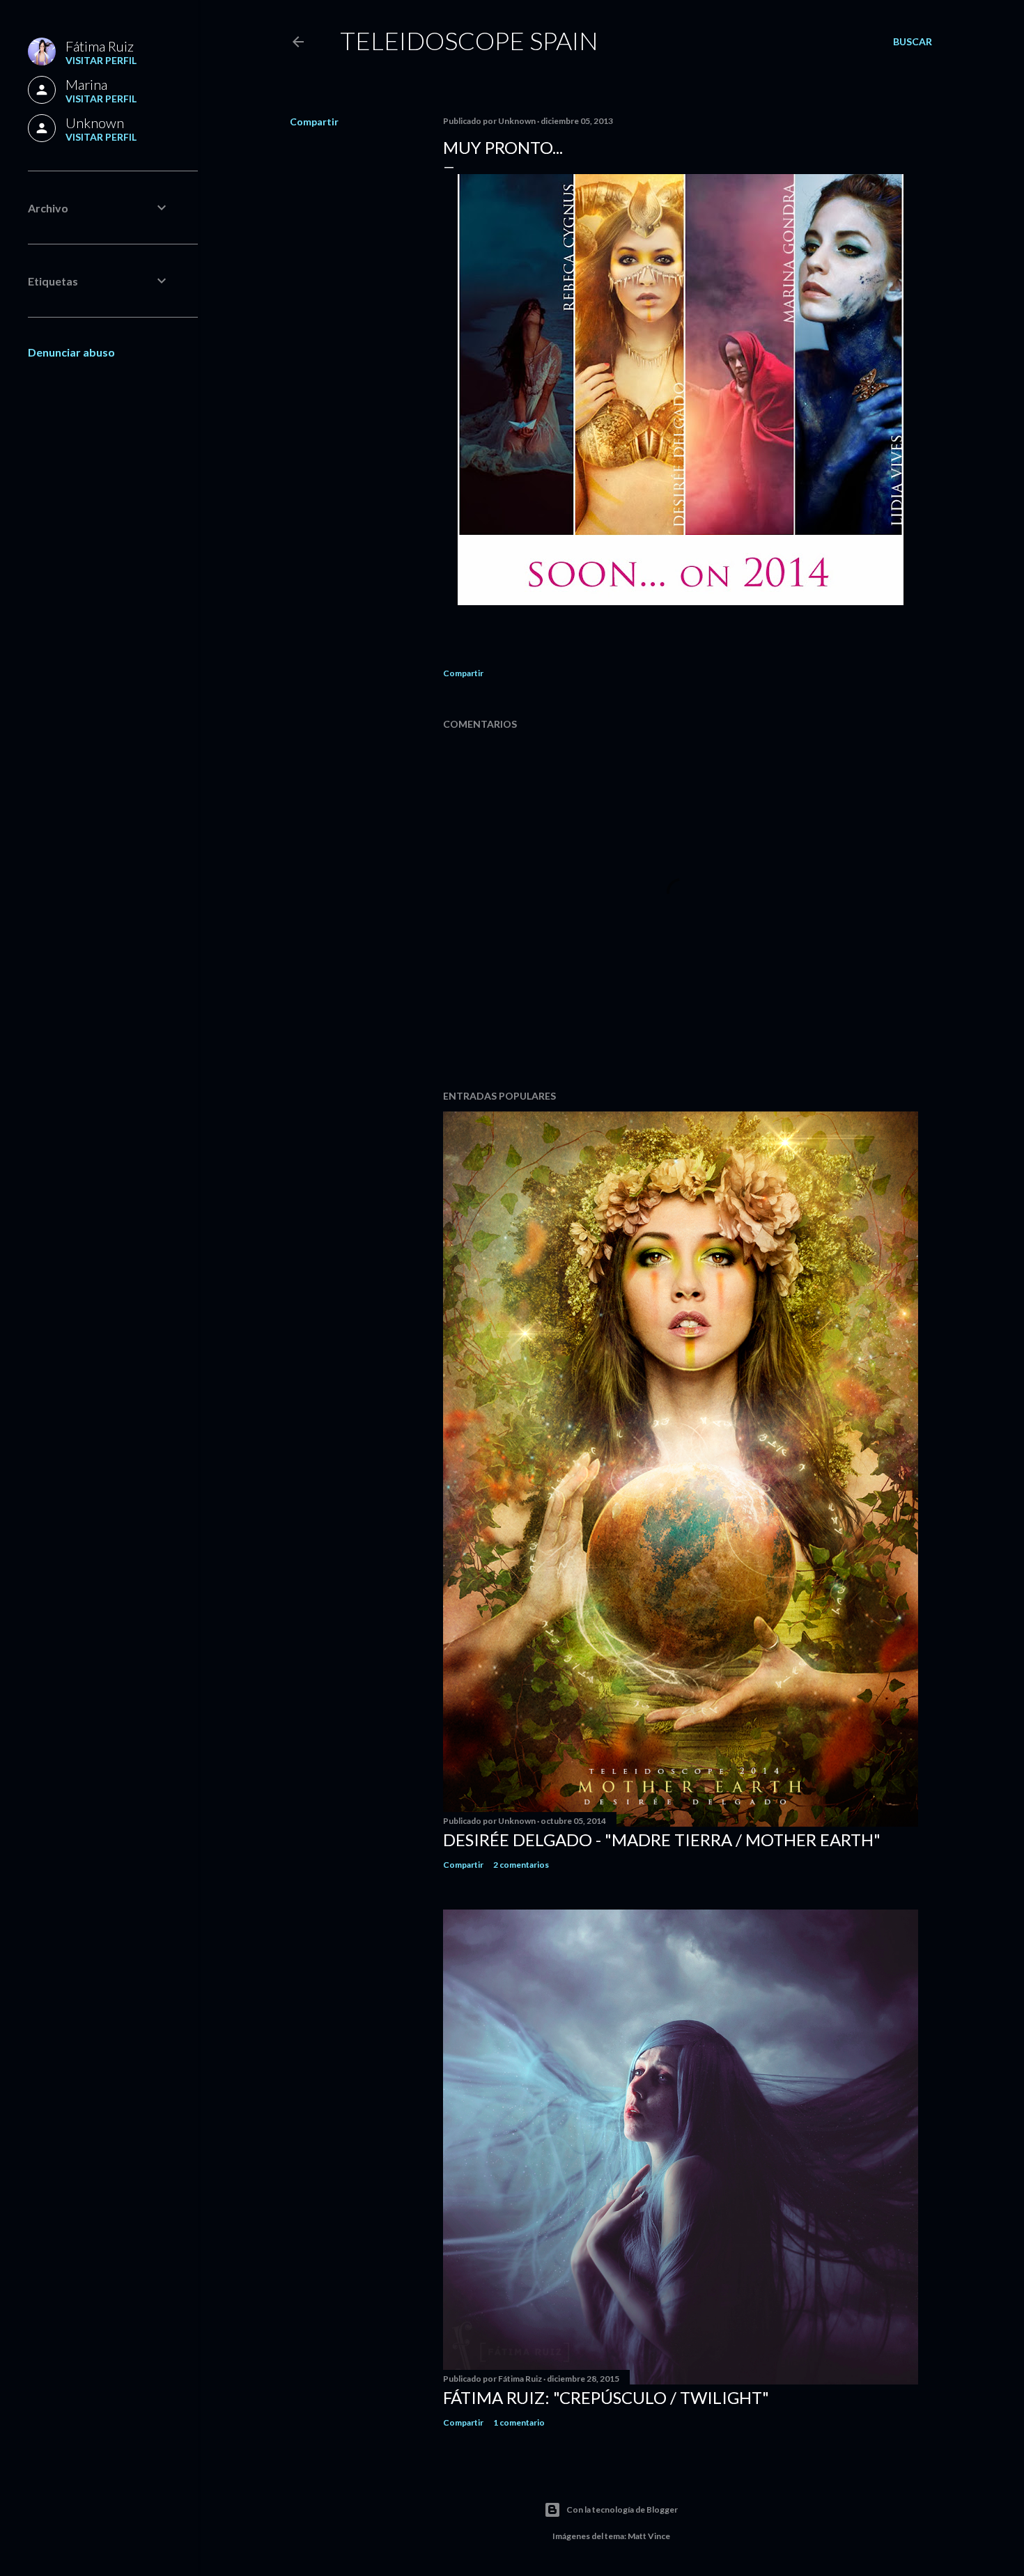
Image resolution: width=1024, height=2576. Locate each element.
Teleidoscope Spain (469, 40)
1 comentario (519, 2422)
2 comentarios (521, 1865)
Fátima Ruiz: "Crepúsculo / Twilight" (606, 2397)
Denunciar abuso (71, 352)
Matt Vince (649, 2536)
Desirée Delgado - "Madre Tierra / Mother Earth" (662, 1840)
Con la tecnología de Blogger (622, 2509)
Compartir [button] (314, 122)
